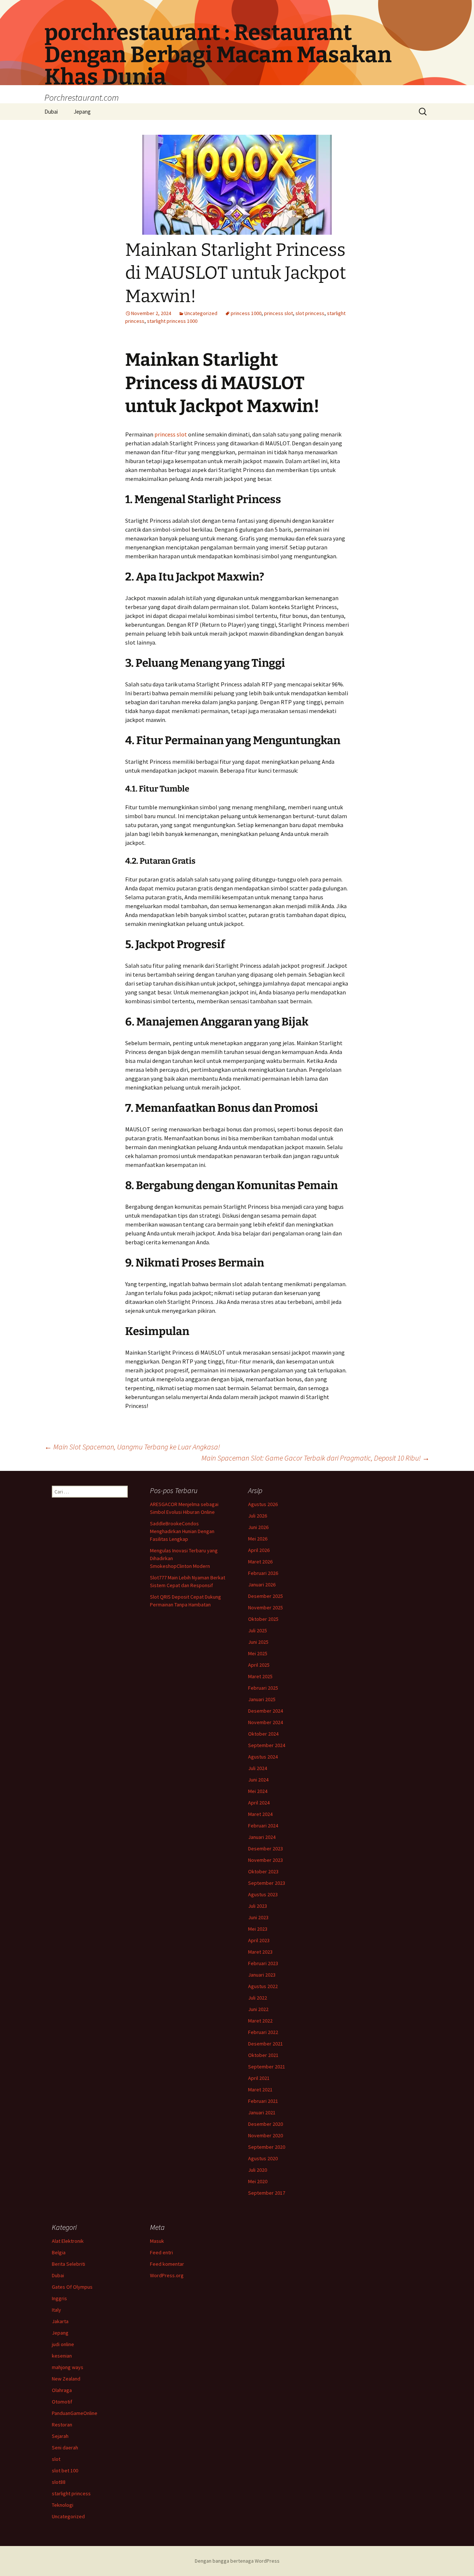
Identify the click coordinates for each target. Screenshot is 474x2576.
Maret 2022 (260, 2021)
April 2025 (259, 1665)
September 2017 (267, 2193)
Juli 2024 (258, 1768)
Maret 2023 (260, 1952)
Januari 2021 (262, 2112)
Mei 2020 (258, 2181)
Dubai (51, 112)
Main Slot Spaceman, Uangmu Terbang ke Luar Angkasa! (132, 1447)
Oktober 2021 (263, 2055)
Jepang (82, 112)
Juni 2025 (258, 1642)
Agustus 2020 (263, 2158)
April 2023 (259, 1940)
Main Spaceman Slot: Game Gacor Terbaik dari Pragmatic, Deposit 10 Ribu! (316, 1458)
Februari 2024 (263, 1826)
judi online (63, 2344)
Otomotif (62, 2402)
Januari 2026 (262, 1585)
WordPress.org (167, 2275)
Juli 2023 (258, 1906)
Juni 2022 (258, 2009)
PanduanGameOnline (75, 2413)
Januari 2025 (262, 1699)
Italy (56, 2310)
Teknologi (63, 2505)
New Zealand (66, 2379)
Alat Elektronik (68, 2241)
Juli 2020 (258, 2170)
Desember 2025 (266, 1596)
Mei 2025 (258, 1653)
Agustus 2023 (263, 1894)
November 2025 (266, 1608)
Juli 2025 (258, 1630)
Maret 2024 (260, 1814)
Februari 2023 (263, 1963)
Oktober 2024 (263, 1734)
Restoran (62, 2425)
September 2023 (267, 1883)
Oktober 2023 (263, 1871)
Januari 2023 (262, 1975)
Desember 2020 (266, 2124)
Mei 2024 (258, 1791)
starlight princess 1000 (172, 321)
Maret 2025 (260, 1676)
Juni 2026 (258, 1527)
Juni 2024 (258, 1780)
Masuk (157, 2241)
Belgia (59, 2252)
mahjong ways (68, 2367)
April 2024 (259, 1803)
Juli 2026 (258, 1516)
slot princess (310, 313)
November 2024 (266, 1722)
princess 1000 (246, 313)
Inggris (59, 2298)
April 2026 (259, 1550)
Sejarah (60, 2436)
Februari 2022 (263, 2032)
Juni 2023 (258, 1917)
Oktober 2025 (263, 1619)
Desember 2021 (266, 2044)
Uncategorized (201, 313)
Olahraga (62, 2390)
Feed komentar (167, 2264)
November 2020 (266, 2135)
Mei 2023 (258, 1929)
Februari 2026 (263, 1573)
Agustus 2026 (263, 1504)
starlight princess (71, 2493)
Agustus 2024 (263, 1757)
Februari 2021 (263, 2101)
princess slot (278, 313)
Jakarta (60, 2321)
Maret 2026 (260, 1562)
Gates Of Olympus (72, 2287)
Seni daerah (65, 2448)
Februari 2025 (263, 1688)
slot (56, 2459)
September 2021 (267, 2067)
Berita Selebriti (69, 2264)
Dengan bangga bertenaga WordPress (237, 2561)
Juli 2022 (258, 1998)
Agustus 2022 (263, 1986)
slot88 (59, 2482)
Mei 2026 (258, 1539)
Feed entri (161, 2252)
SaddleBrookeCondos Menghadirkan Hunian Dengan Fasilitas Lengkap (182, 1531)
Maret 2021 (260, 2090)
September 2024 (267, 1745)
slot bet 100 (65, 2470)
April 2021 (259, 2078)
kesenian (62, 2356)
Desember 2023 (266, 1849)
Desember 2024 (266, 1711)
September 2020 (267, 2147)
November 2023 (266, 1860)
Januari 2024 (262, 1837)
